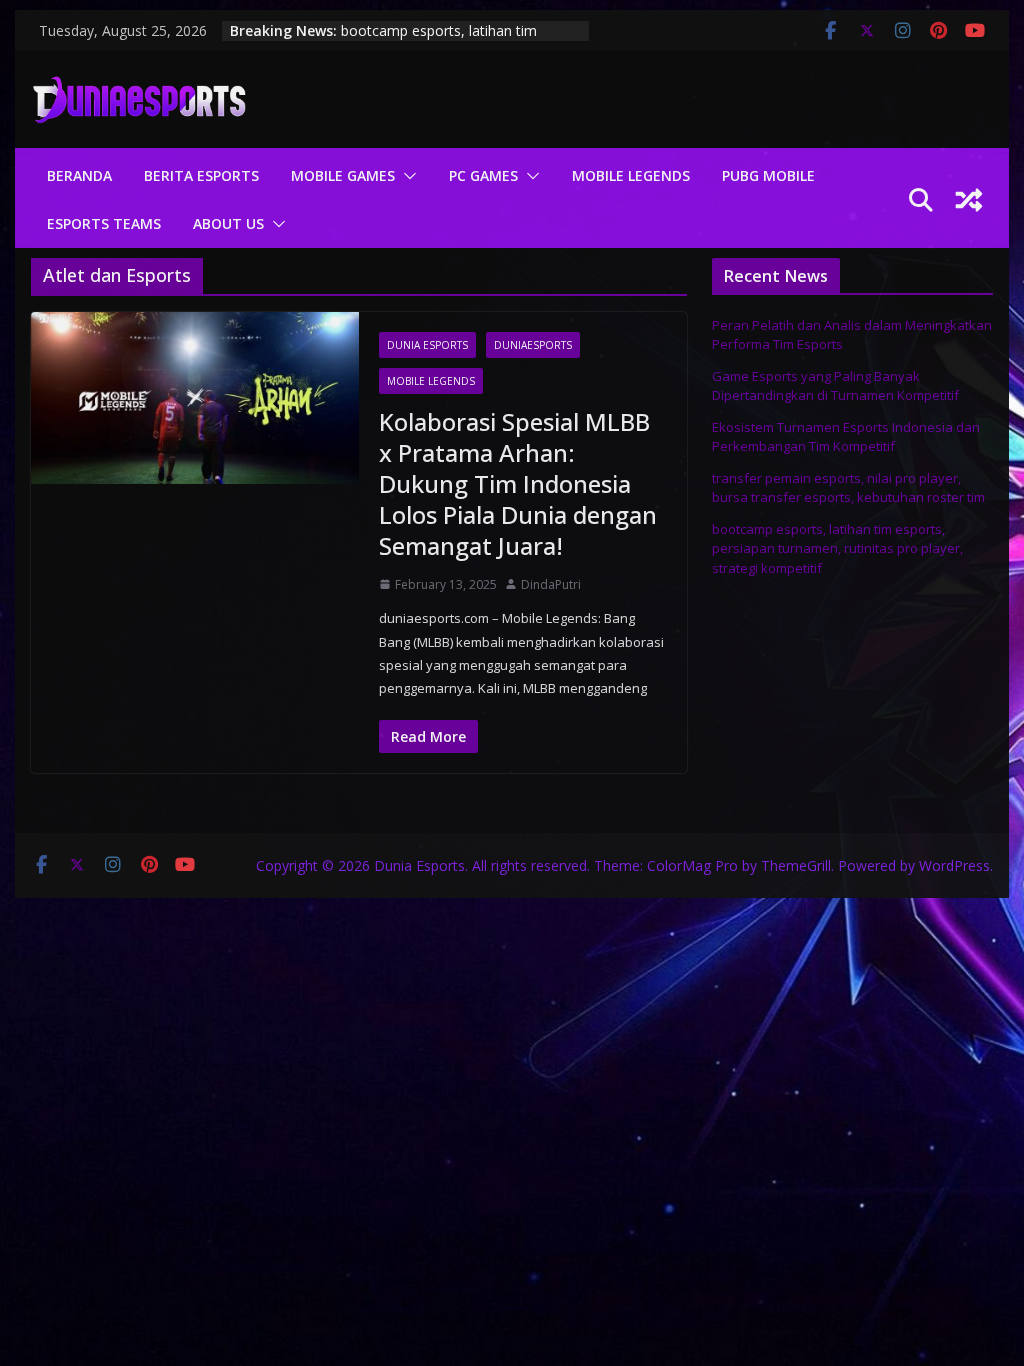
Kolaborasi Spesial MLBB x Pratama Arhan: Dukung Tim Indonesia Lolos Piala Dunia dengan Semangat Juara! (518, 484)
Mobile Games (343, 175)
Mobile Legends (631, 175)
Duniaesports (533, 345)
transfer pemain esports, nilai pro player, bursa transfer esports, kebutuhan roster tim (448, 38)
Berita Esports (201, 175)
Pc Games (483, 175)
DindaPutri (551, 584)
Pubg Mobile (768, 175)
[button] (406, 176)
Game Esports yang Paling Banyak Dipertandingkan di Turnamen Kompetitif (835, 386)
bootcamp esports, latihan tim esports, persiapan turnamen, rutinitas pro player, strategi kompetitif (837, 548)
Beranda (79, 175)
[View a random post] (969, 200)
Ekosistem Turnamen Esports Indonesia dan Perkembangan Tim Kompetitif (846, 437)
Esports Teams (104, 223)
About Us (228, 223)
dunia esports (427, 345)
